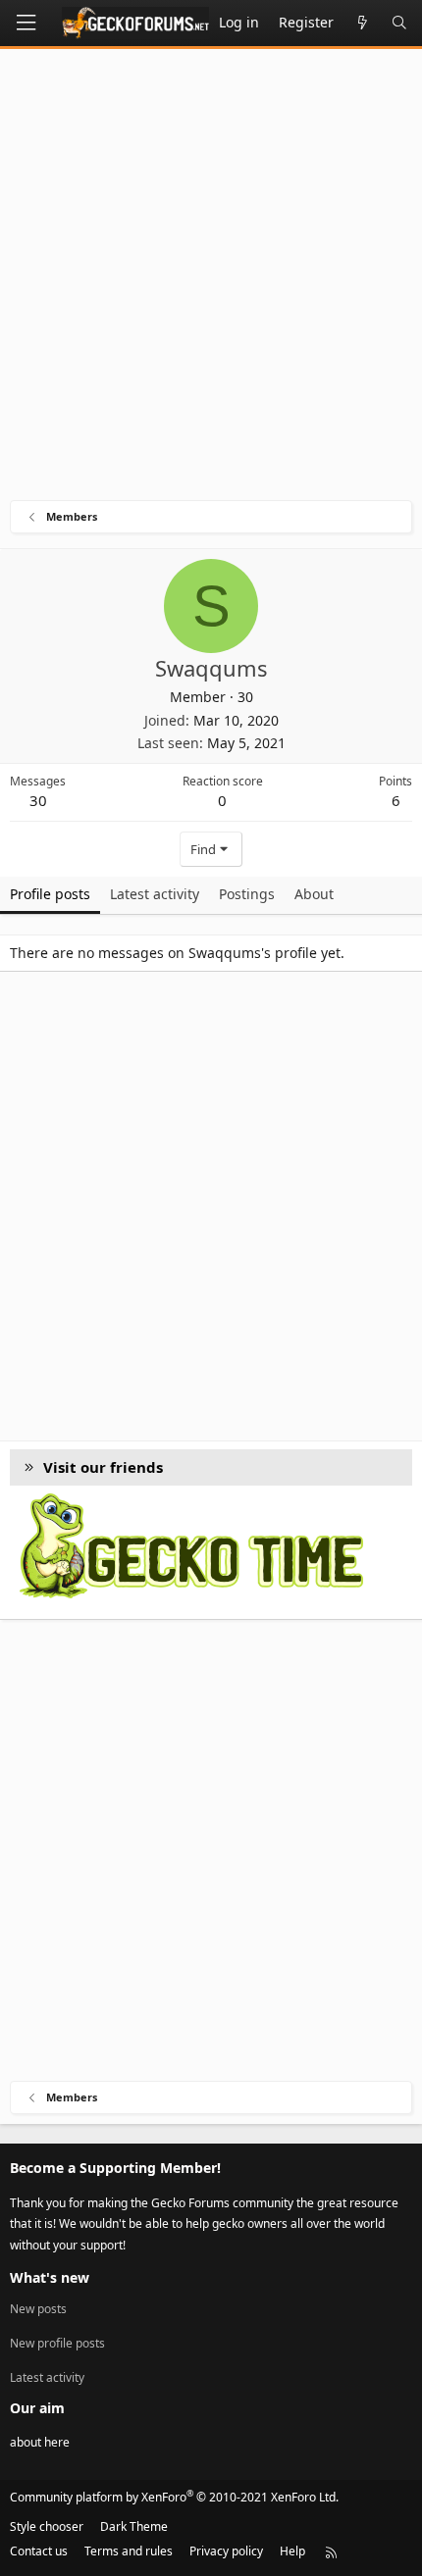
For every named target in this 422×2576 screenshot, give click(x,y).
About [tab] (314, 894)
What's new (50, 2277)
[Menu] (26, 23)
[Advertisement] (211, 279)
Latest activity (47, 2377)
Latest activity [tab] (155, 894)
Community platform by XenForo (174, 2497)
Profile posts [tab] (50, 894)
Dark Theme (134, 2526)
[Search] (399, 23)
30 (38, 800)
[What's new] (362, 23)
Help (292, 2551)
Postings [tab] (247, 894)
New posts (38, 2309)
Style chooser (47, 2526)
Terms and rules (129, 2551)
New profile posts (57, 2343)
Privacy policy (226, 2551)
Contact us (39, 2551)
